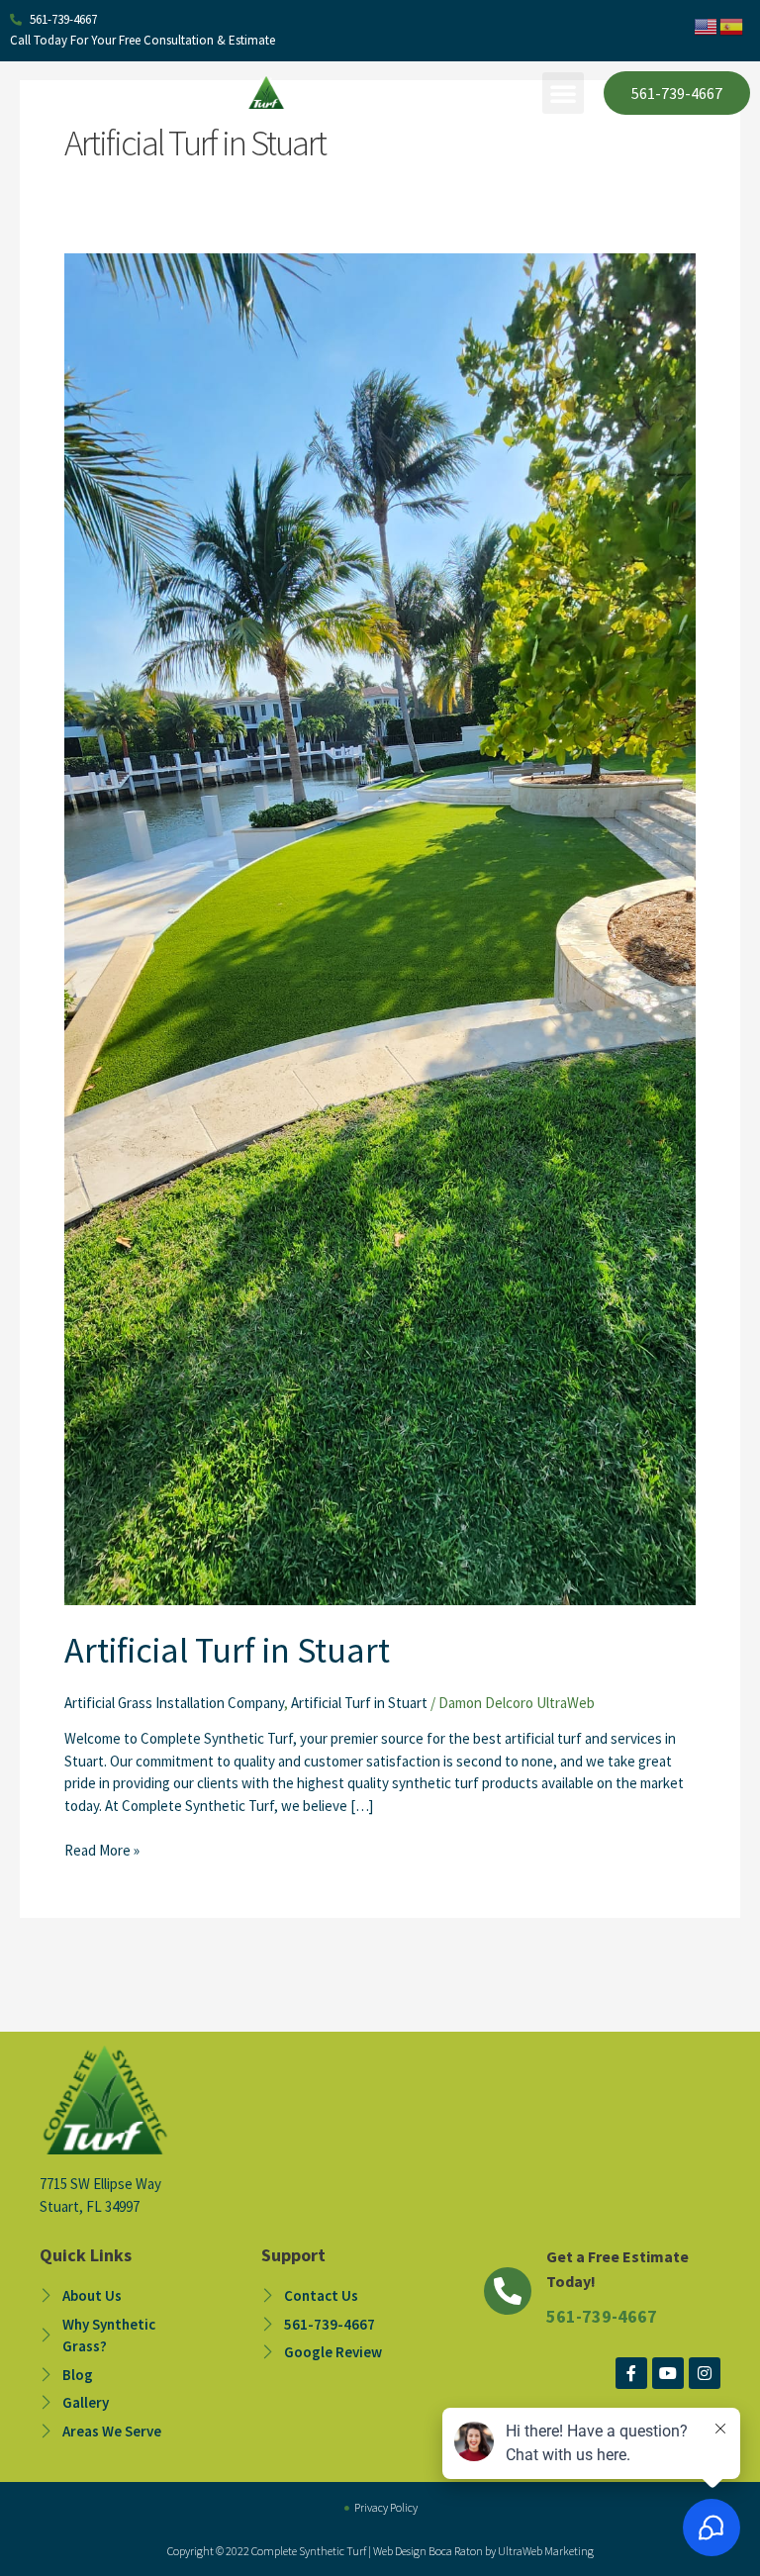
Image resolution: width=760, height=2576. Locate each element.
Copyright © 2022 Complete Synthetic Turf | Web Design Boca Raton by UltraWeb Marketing (380, 2551)
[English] (707, 25)
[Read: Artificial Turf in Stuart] (380, 928)
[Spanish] (732, 25)
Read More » (102, 1850)
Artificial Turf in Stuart (227, 1650)
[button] (563, 93)
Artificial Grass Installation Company (174, 1703)
